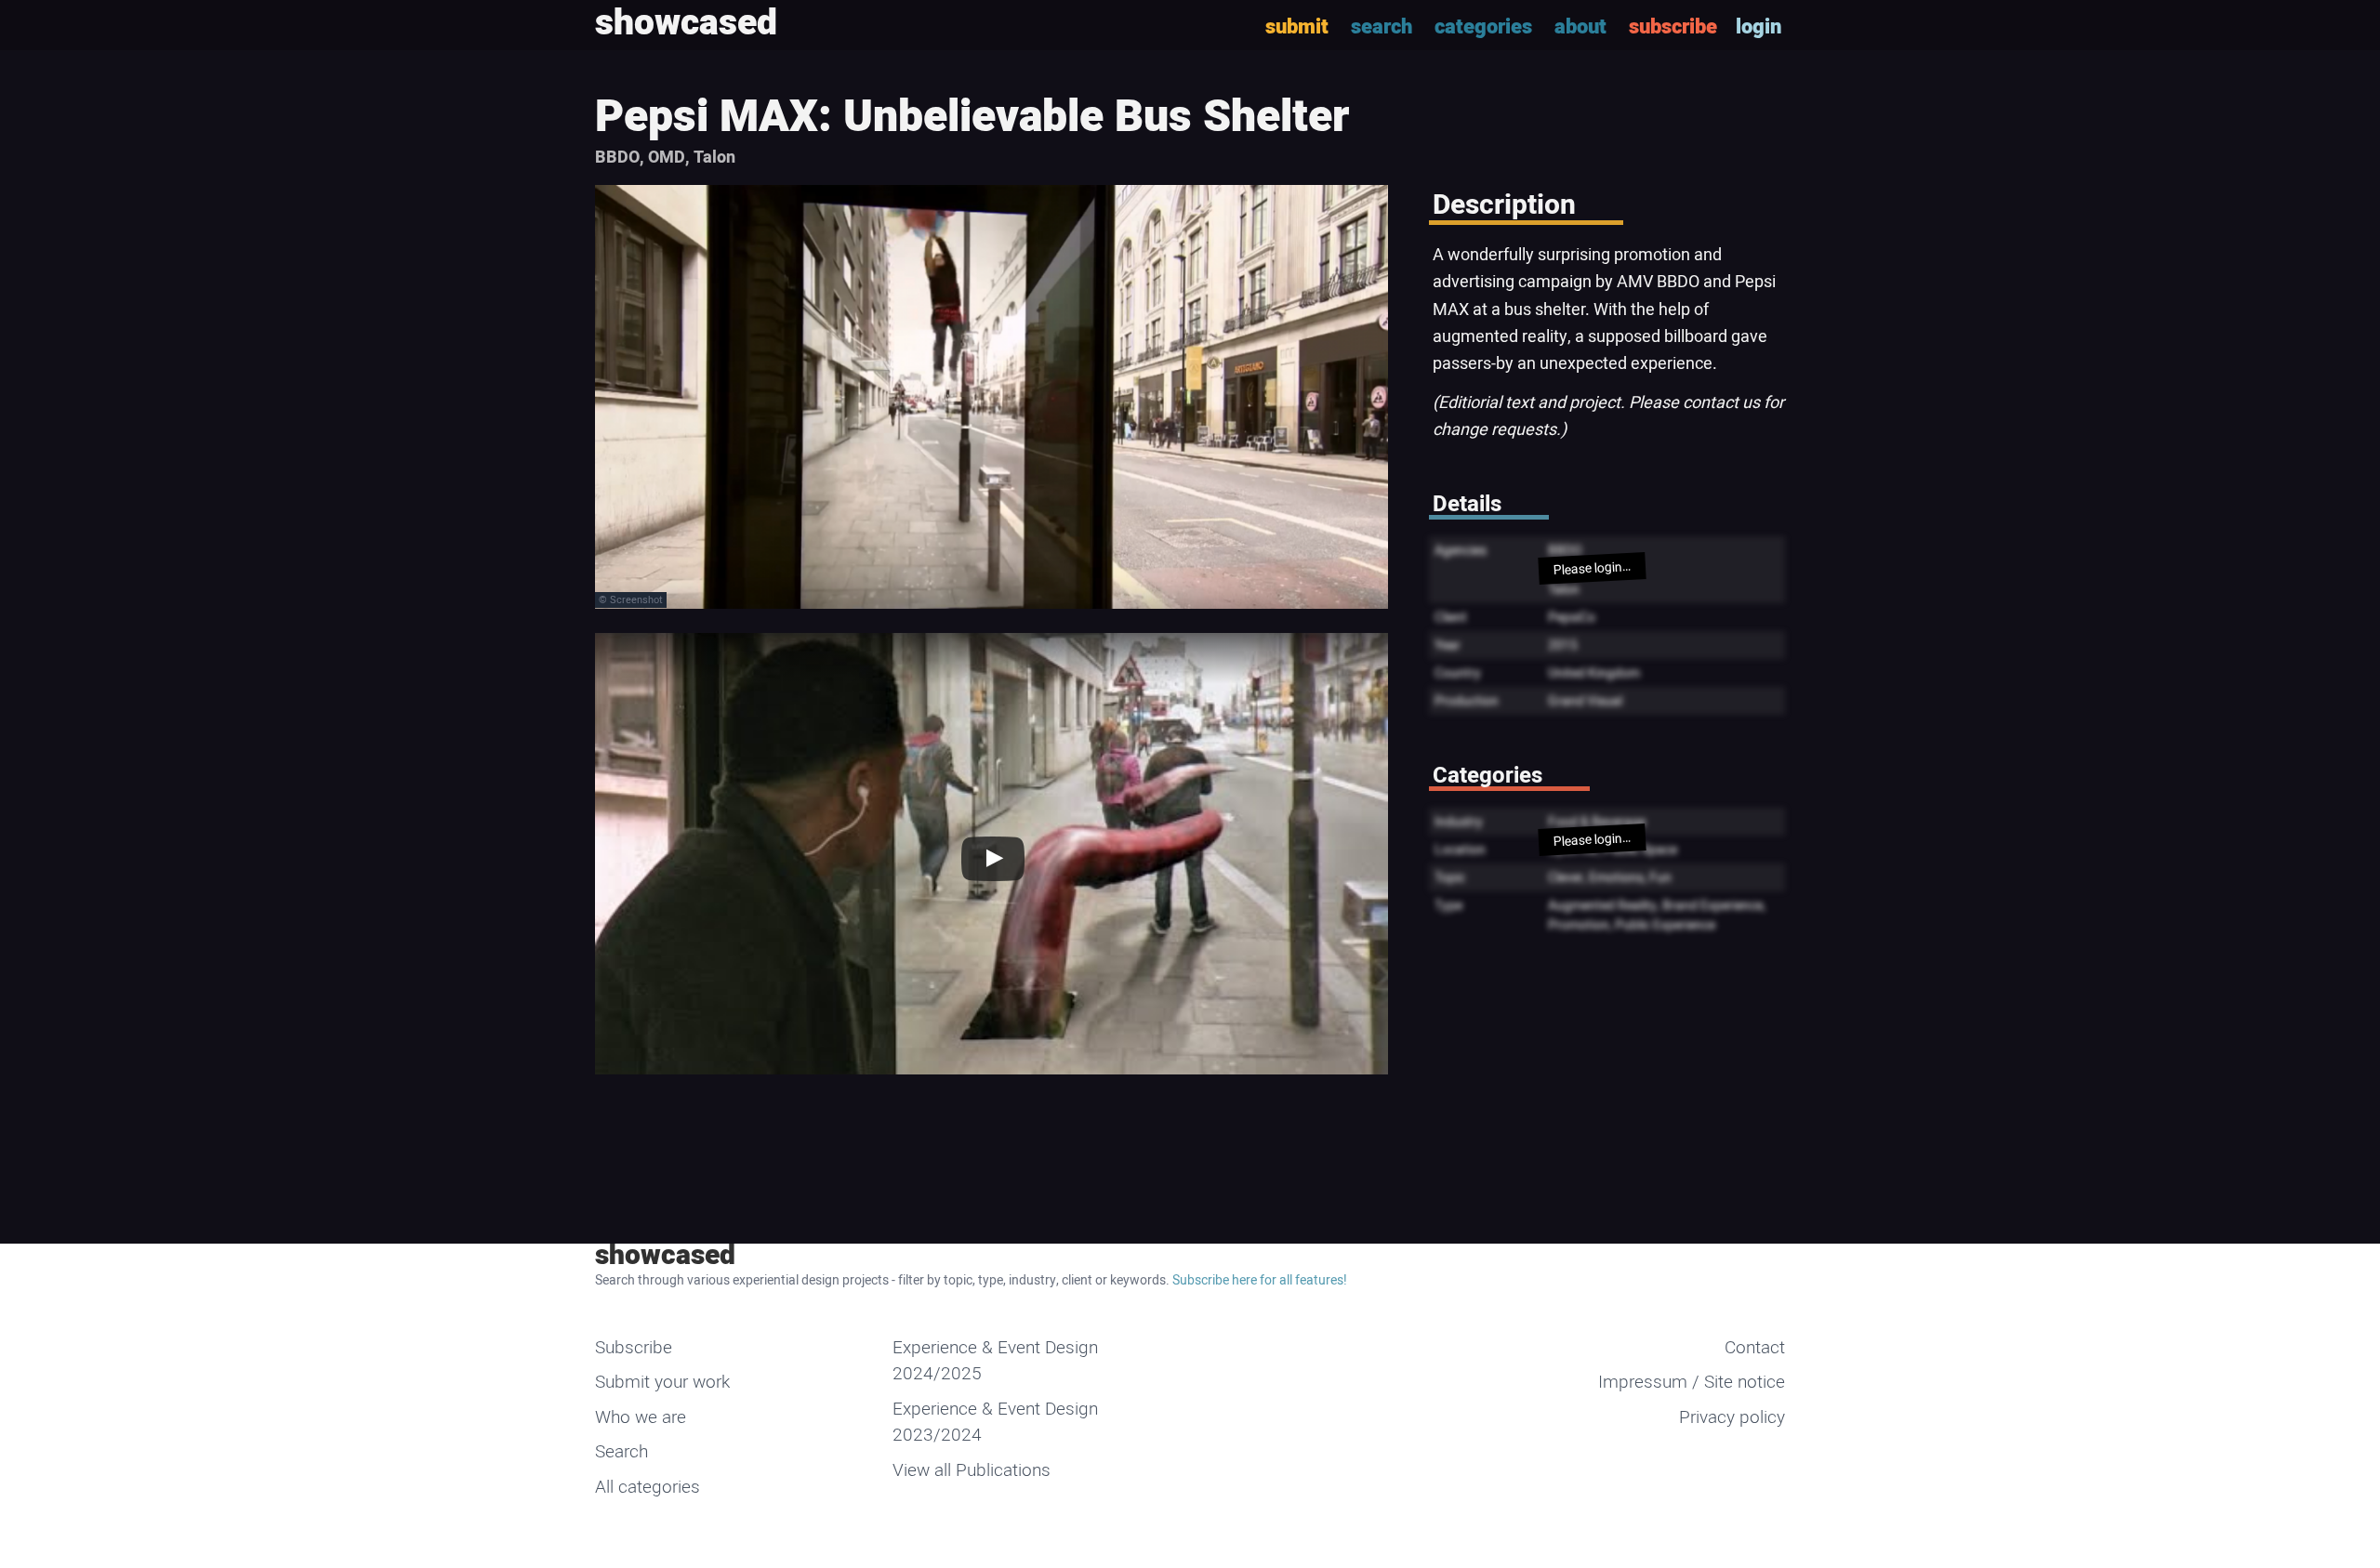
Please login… (1592, 568)
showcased (665, 1256)
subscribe (1673, 27)
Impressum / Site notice (1692, 1382)
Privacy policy (1732, 1417)
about (1580, 27)
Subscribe (634, 1348)
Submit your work (662, 1382)
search (1382, 27)
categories (1483, 27)
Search (621, 1452)
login (1759, 27)
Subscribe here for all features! (1260, 1280)
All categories (648, 1487)
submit (1297, 27)
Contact (1755, 1348)
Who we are (641, 1417)
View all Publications (972, 1470)
